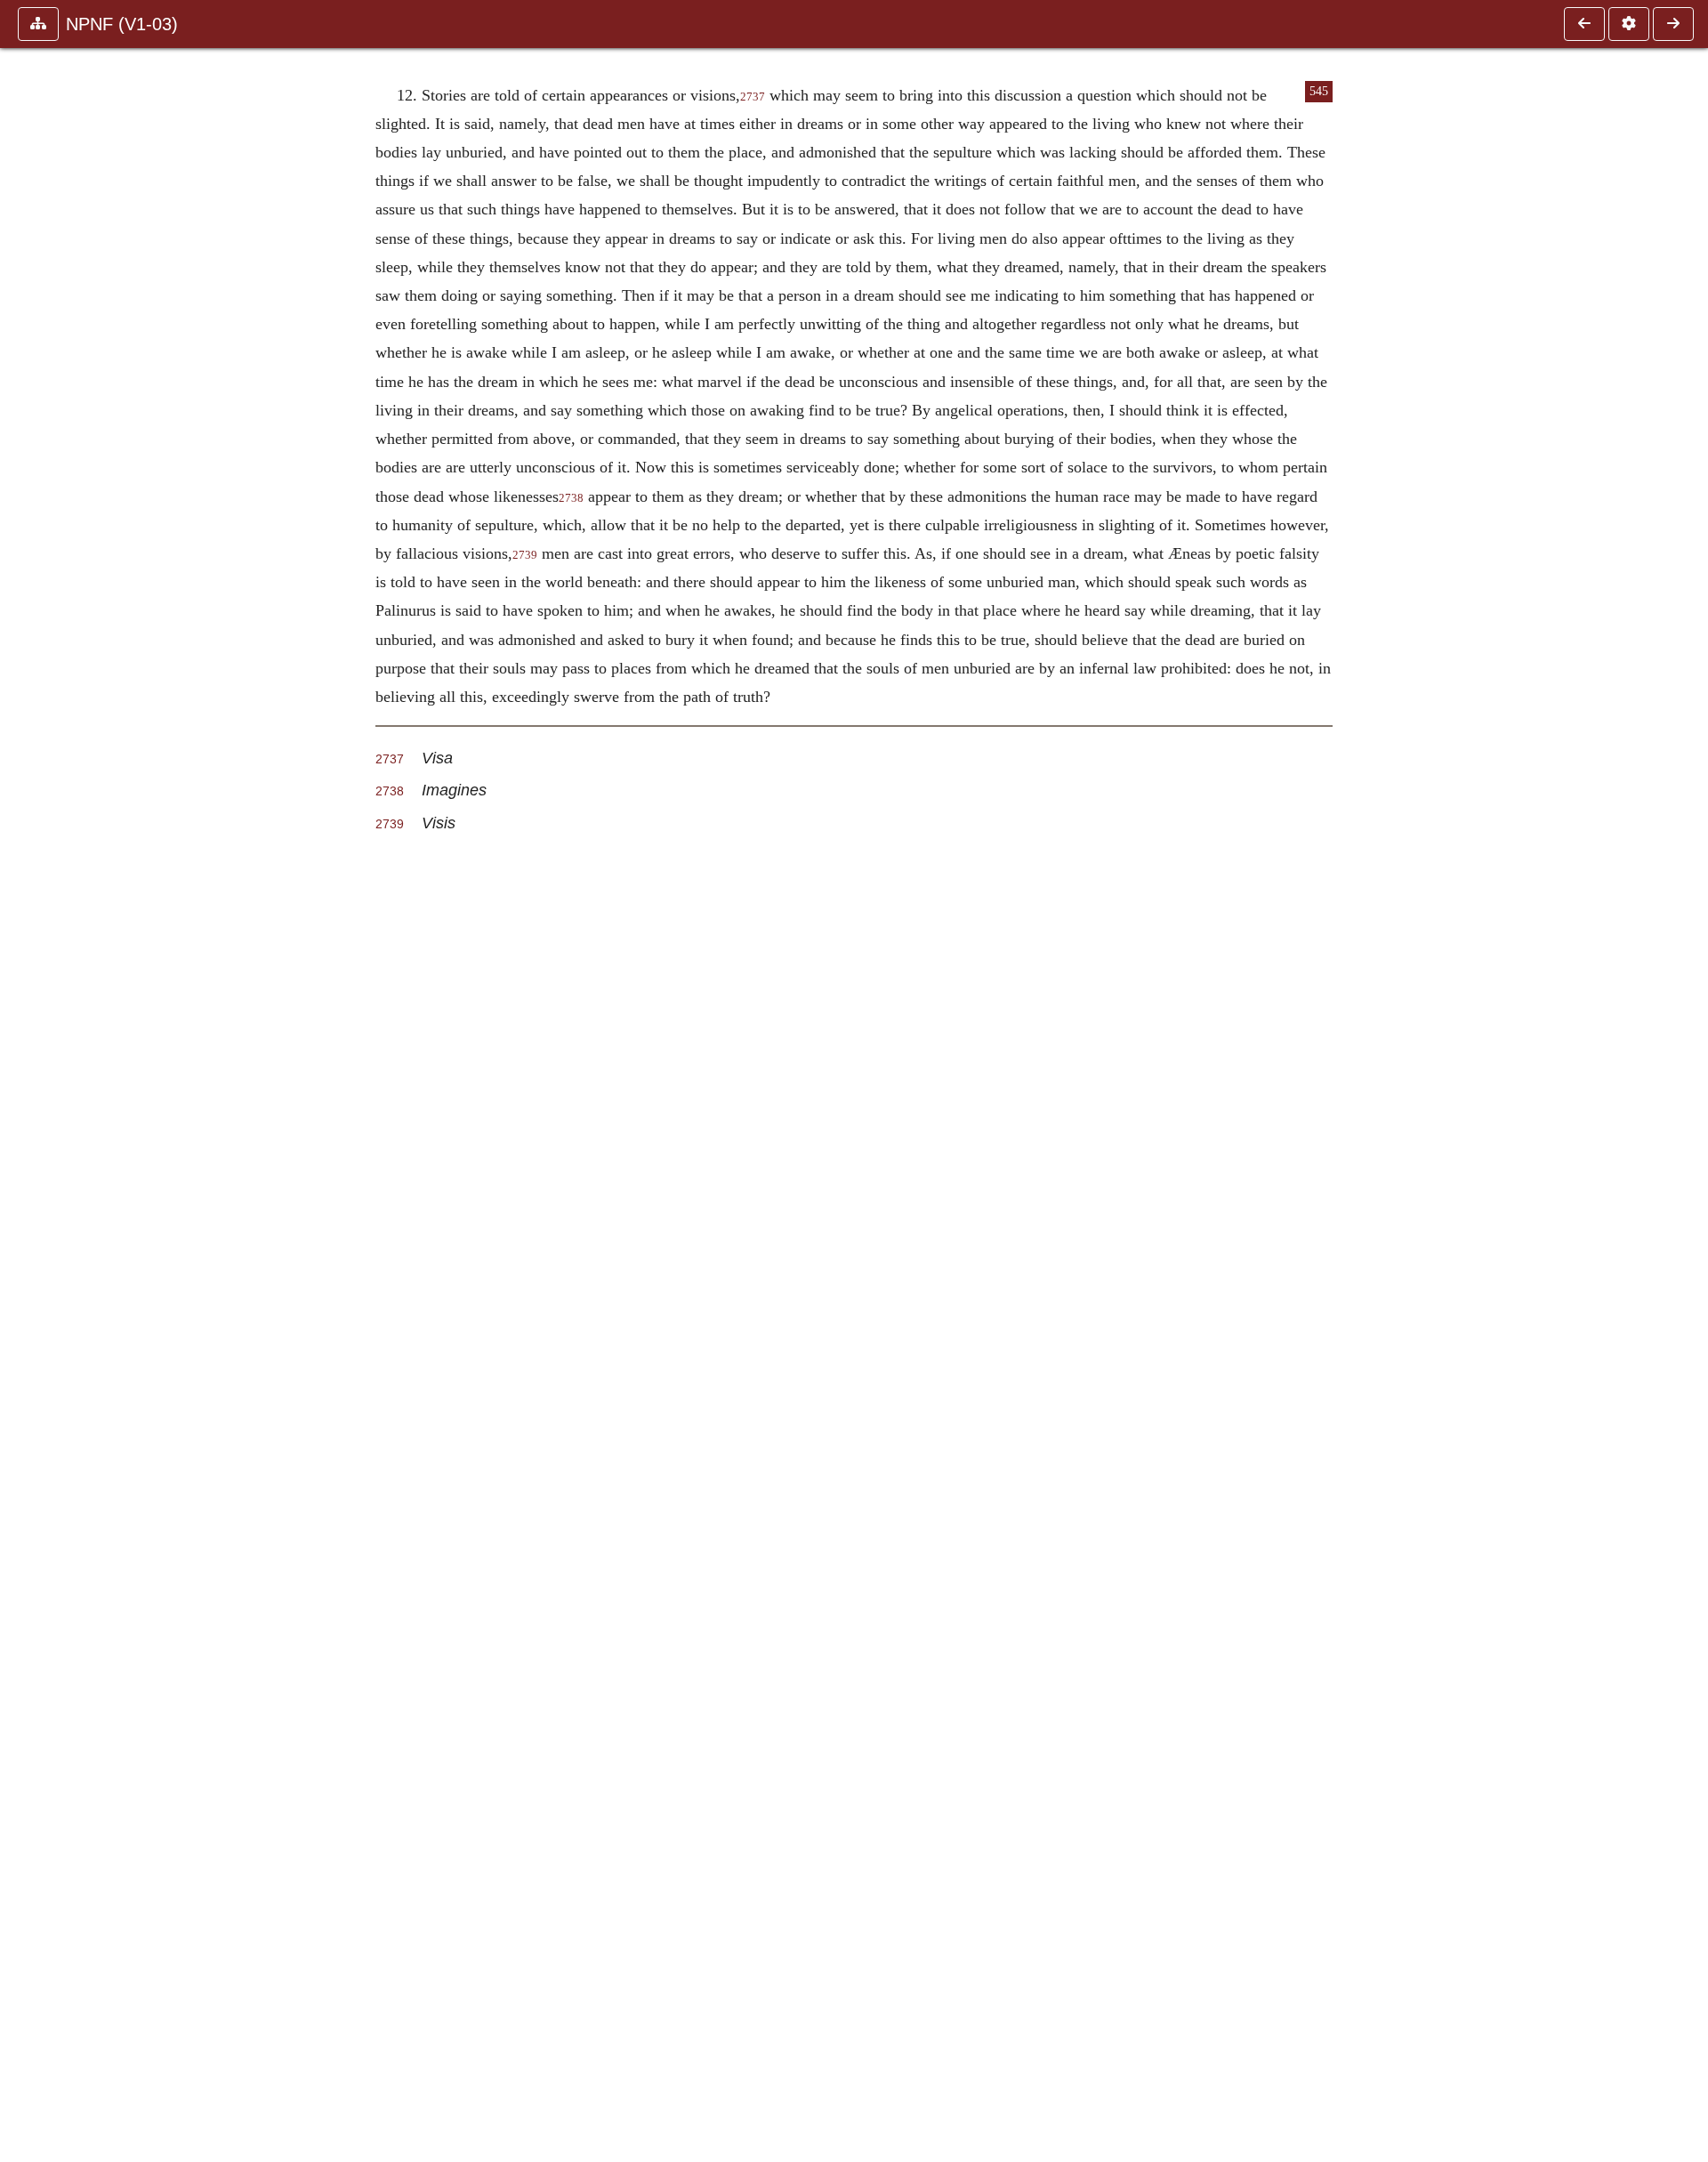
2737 (753, 97)
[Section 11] (1584, 24)
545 (1319, 91)
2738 (571, 498)
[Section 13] (1673, 24)
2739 (525, 555)
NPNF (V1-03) (122, 24)
